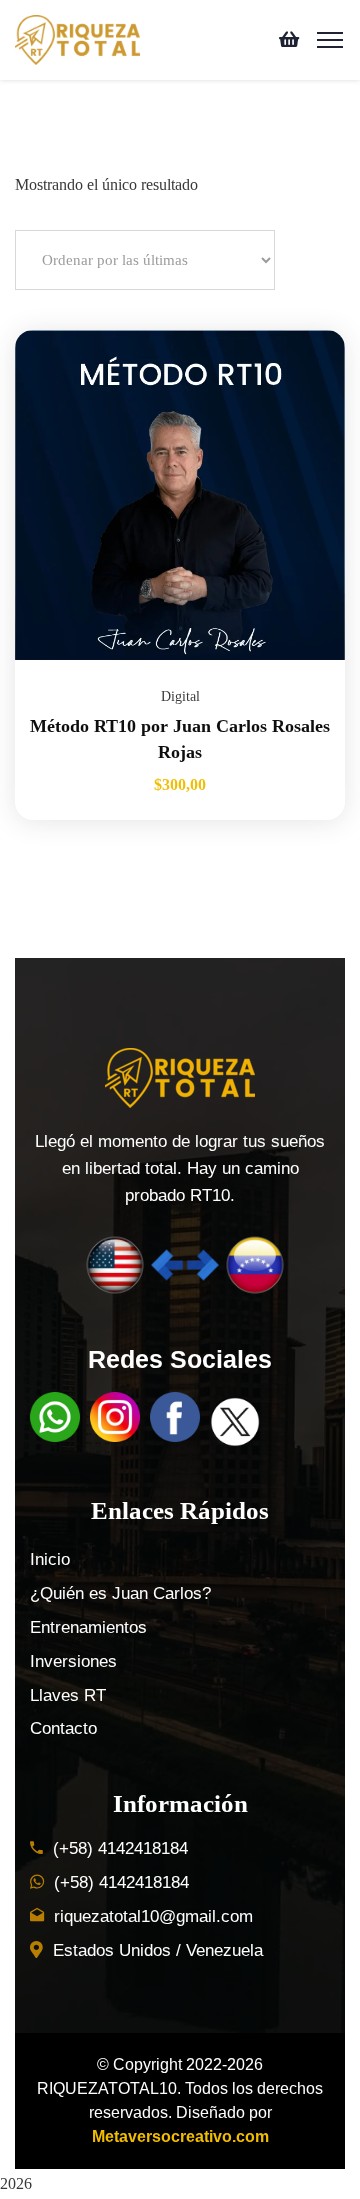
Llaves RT (68, 1695)
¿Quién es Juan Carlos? (120, 1593)
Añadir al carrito (305, 330)
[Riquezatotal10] (77, 38)
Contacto (63, 1728)
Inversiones (73, 1661)
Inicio (50, 1559)
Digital (180, 696)
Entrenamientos (88, 1627)
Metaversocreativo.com (180, 2136)
